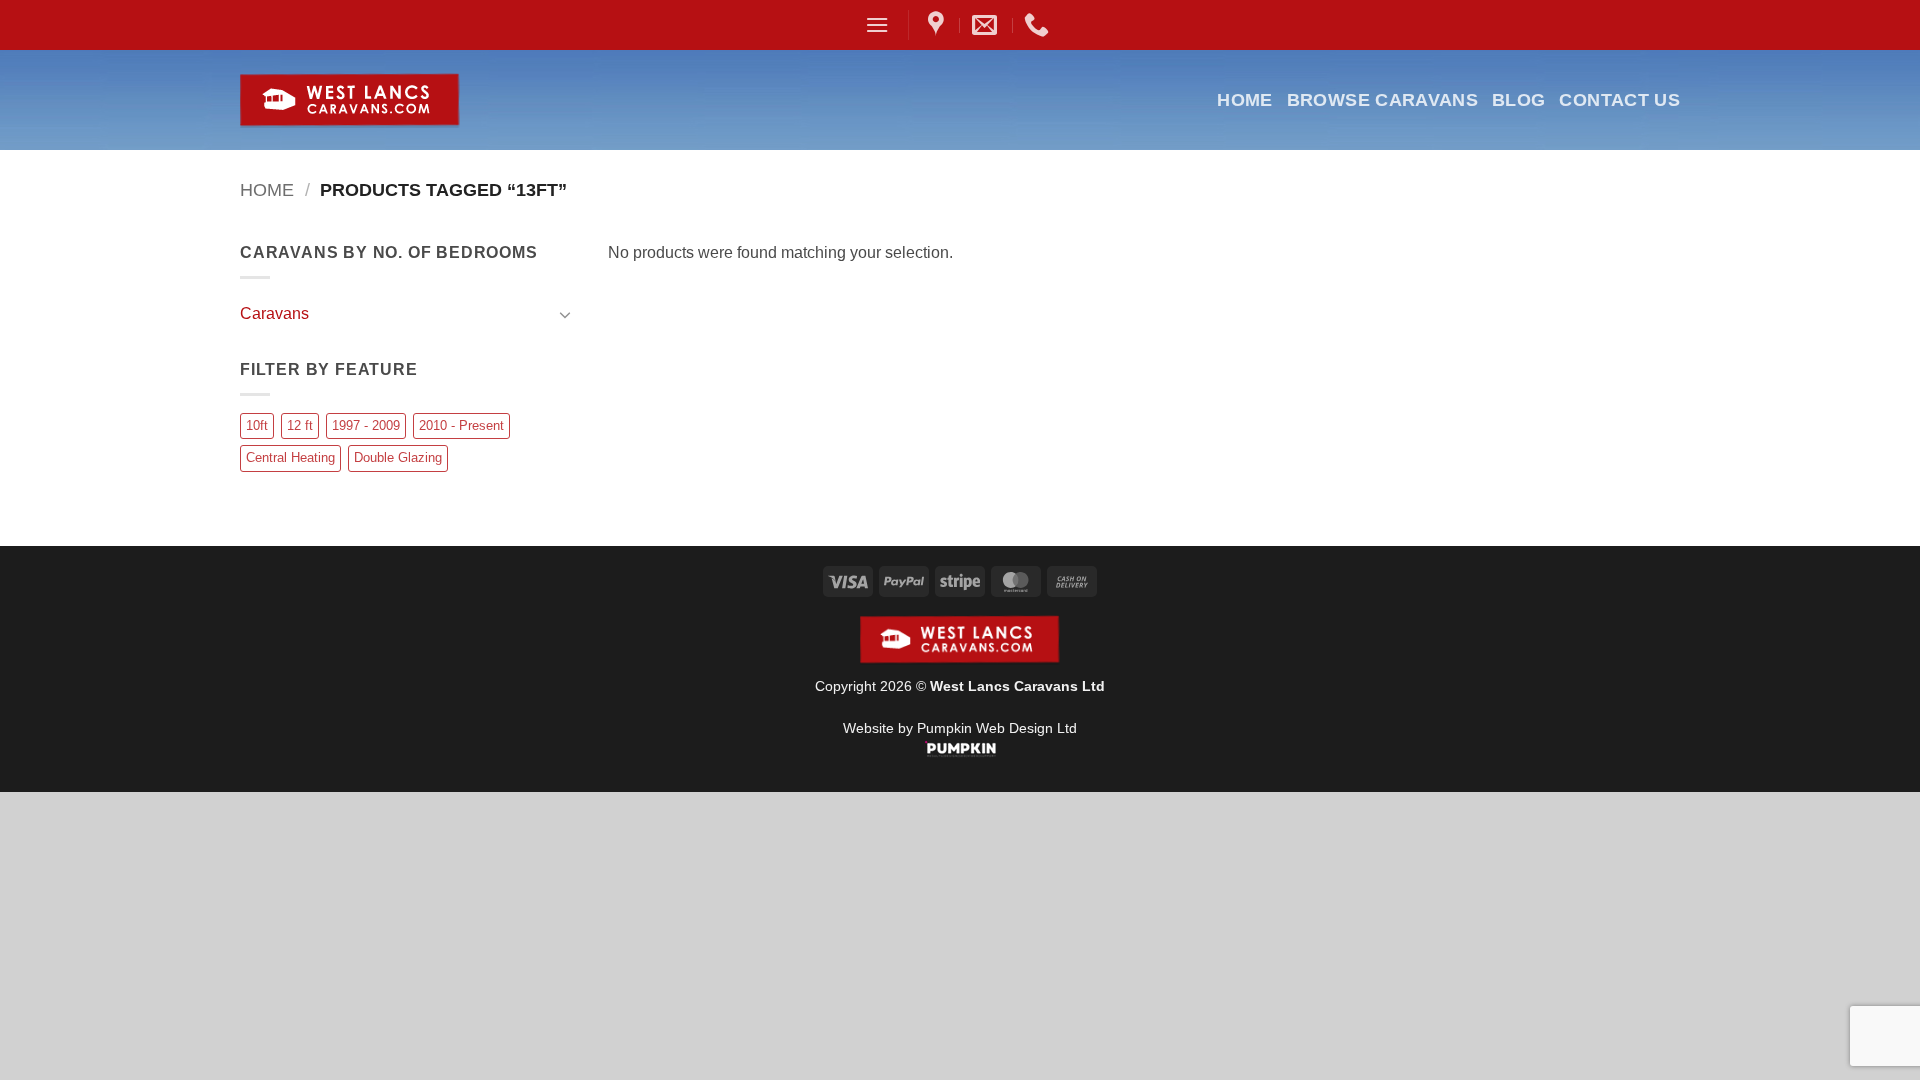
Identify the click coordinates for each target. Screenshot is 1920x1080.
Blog (1518, 100)
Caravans (274, 313)
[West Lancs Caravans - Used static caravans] (398, 100)
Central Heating (290, 457)
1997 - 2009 (366, 425)
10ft (257, 425)
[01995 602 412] (1039, 25)
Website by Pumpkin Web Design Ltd (960, 728)
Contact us (1619, 100)
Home (1244, 100)
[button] (877, 24)
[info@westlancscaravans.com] (987, 25)
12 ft (300, 425)
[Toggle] (566, 314)
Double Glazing (398, 457)
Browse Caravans (1382, 100)
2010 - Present (461, 425)
